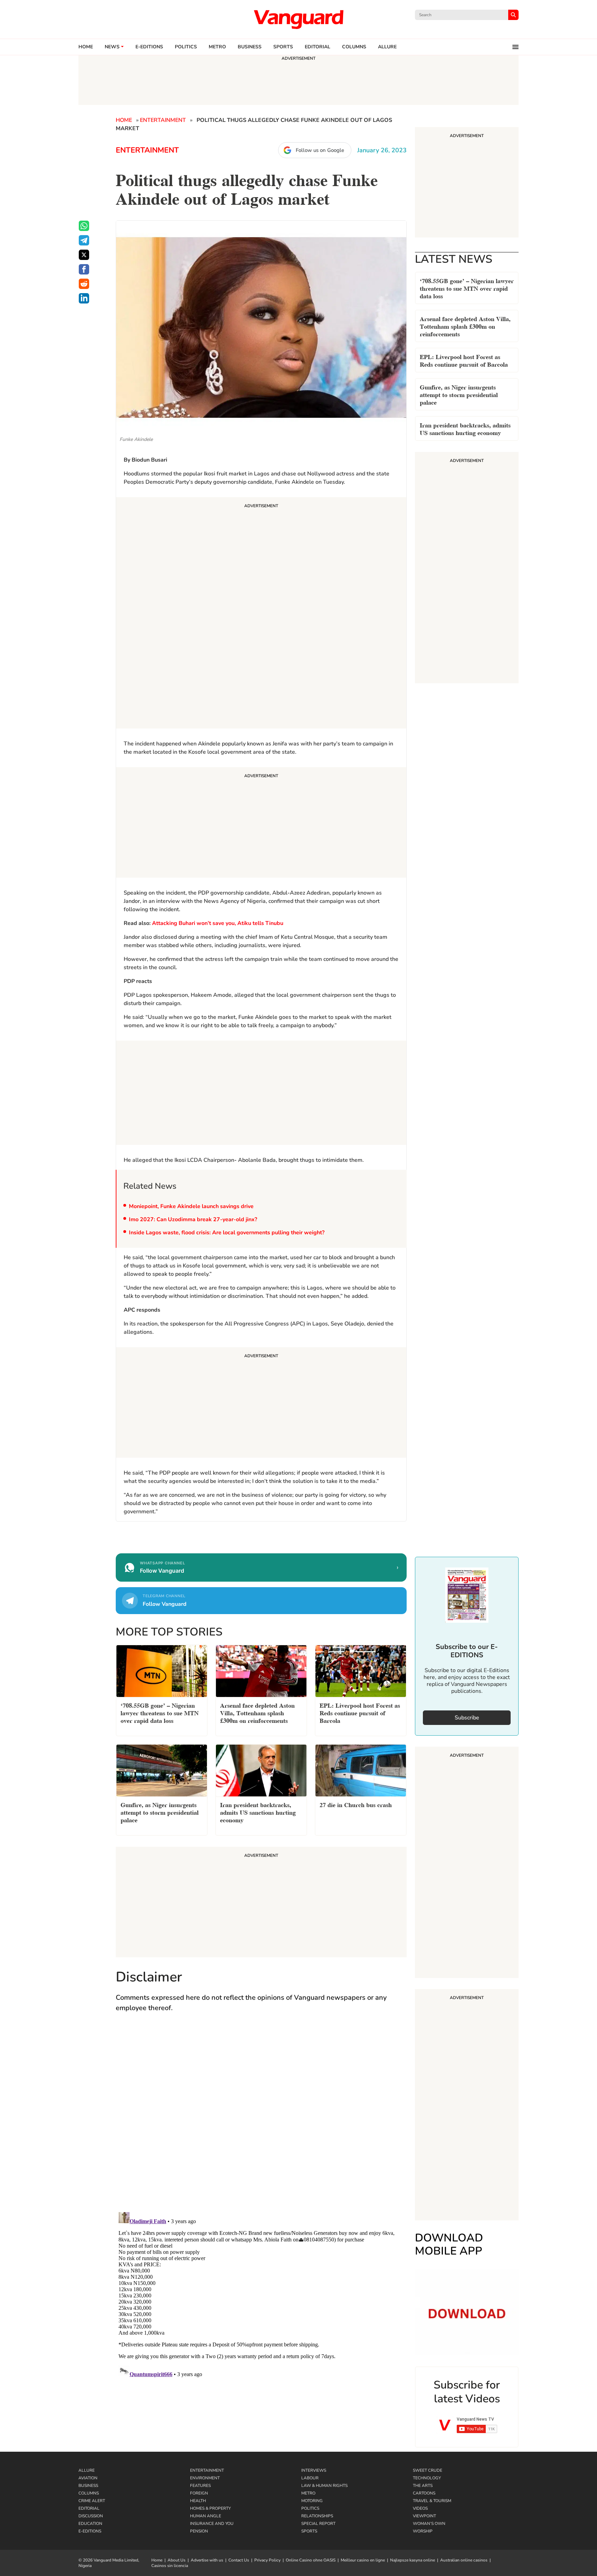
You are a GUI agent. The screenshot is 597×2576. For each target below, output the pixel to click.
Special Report (318, 2524)
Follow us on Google (320, 150)
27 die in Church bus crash (356, 1804)
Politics (186, 47)
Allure (87, 2470)
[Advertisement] (261, 614)
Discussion (91, 2516)
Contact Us (239, 2560)
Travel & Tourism (432, 2501)
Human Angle (206, 2516)
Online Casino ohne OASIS (311, 2560)
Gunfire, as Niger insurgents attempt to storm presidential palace (459, 394)
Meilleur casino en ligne (363, 2560)
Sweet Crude (428, 2470)
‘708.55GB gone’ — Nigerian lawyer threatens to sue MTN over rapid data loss (467, 288)
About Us (177, 2560)
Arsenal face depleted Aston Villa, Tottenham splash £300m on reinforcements (465, 326)
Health (198, 2501)
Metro (217, 47)
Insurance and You (212, 2524)
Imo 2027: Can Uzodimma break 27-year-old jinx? (193, 1219)
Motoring (312, 2501)
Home (86, 47)
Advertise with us (207, 2560)
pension (199, 2531)
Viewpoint (424, 2516)
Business (250, 47)
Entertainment (163, 120)
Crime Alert (92, 2501)
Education (90, 2524)
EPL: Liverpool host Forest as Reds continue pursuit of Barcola (464, 360)
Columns (354, 47)
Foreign (199, 2493)
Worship (423, 2531)
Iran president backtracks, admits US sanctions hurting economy (465, 428)
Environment (205, 2478)
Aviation (88, 2478)
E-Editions (90, 2531)
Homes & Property (210, 2508)
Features (200, 2486)
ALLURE (387, 47)
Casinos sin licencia (170, 2566)
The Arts (423, 2486)
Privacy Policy (267, 2560)
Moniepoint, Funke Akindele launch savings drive (191, 1206)
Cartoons (424, 2493)
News (112, 47)
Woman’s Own (429, 2524)
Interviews (314, 2470)
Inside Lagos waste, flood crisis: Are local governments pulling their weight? (227, 1233)
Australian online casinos (464, 2560)
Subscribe (467, 1718)
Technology (427, 2478)
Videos (420, 2508)
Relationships (317, 2516)
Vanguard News (298, 19)
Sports (283, 47)
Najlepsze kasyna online (413, 2560)
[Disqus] (261, 2119)
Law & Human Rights (324, 2486)
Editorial (318, 47)
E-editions (149, 47)
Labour (310, 2478)
